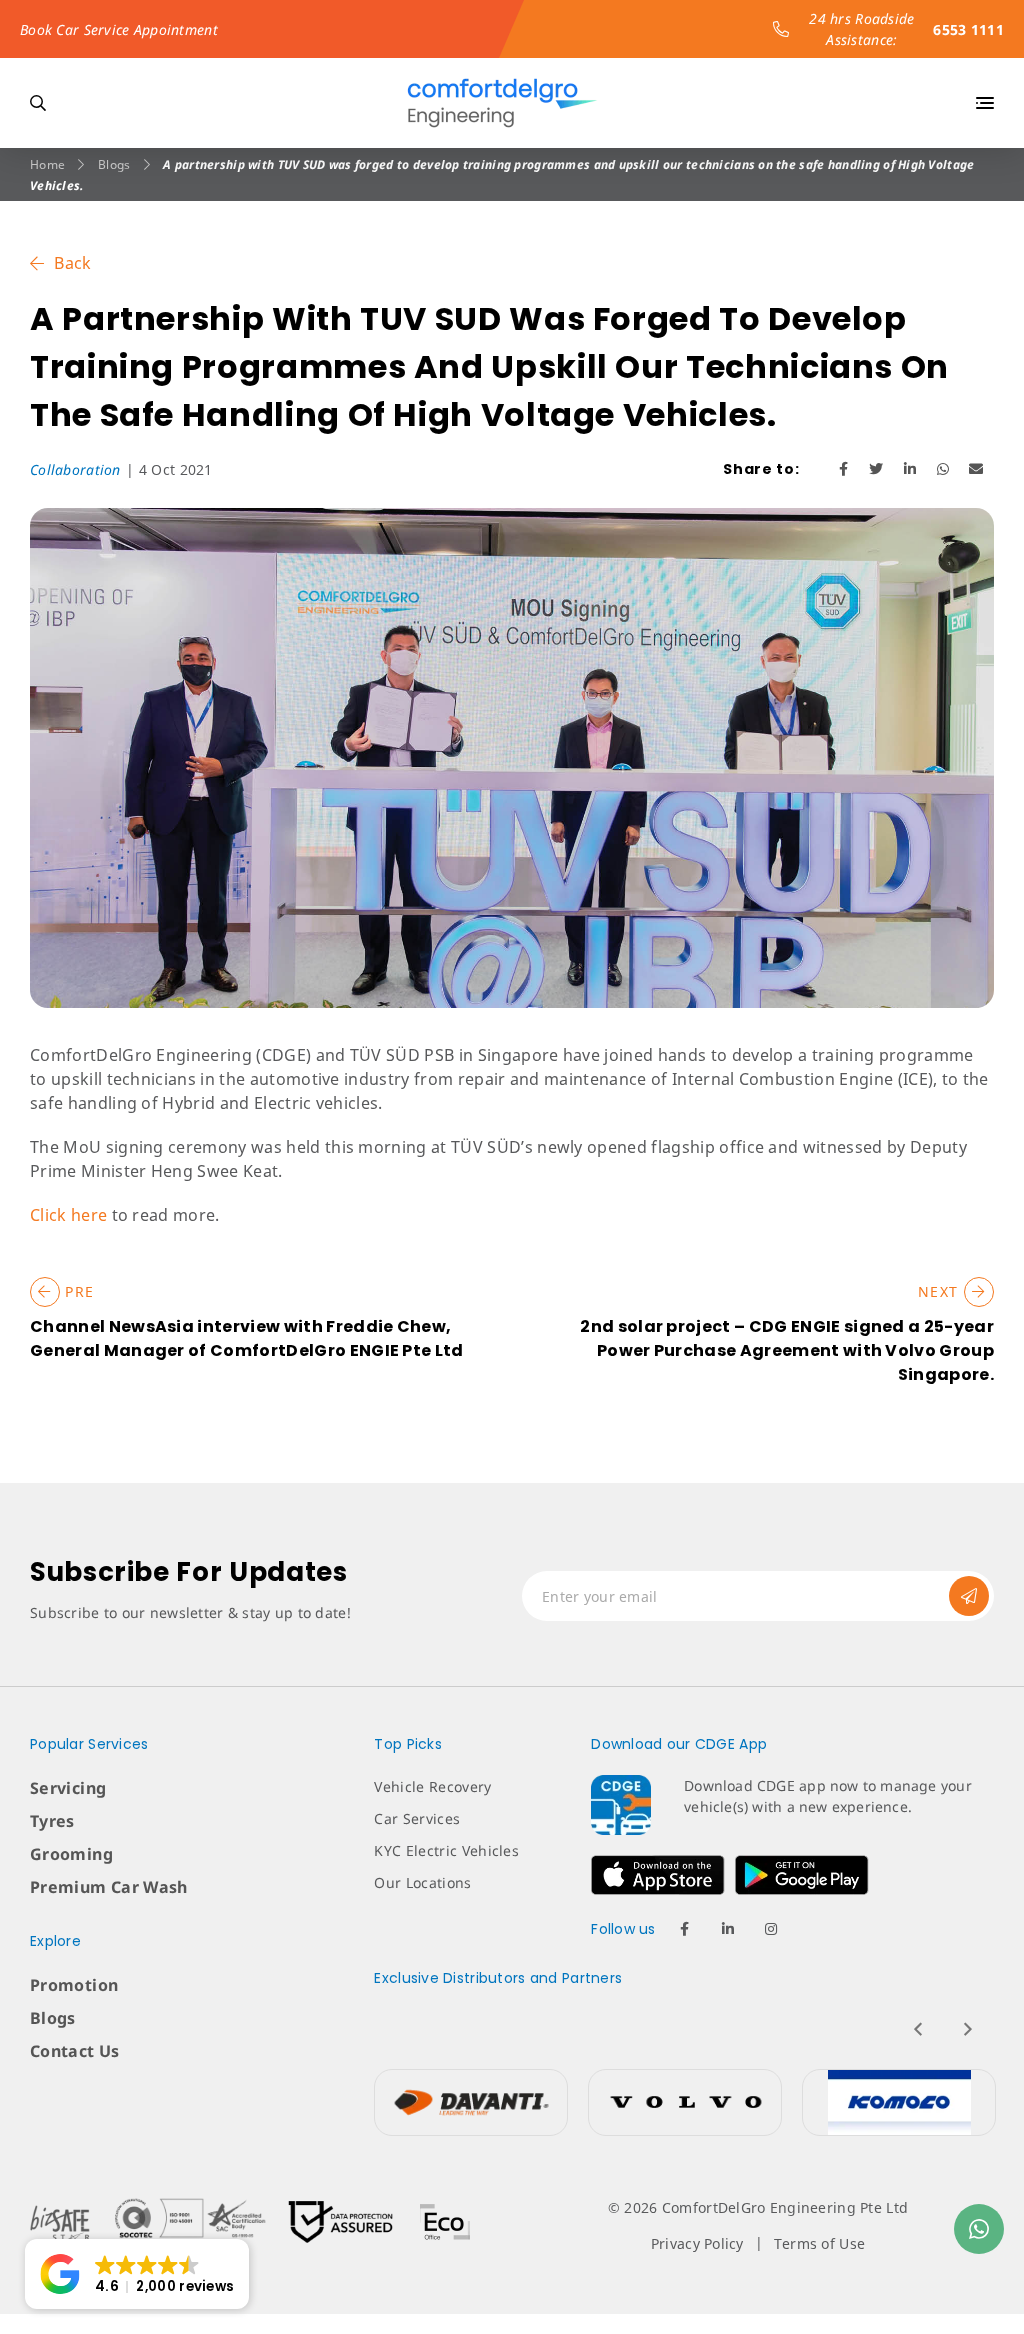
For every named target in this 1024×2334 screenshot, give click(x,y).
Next (941, 1291)
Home (47, 164)
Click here (71, 1215)
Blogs (114, 164)
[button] (137, 2274)
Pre (77, 1291)
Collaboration (75, 469)
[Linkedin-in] (728, 1929)
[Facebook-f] (685, 1929)
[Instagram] (771, 1929)
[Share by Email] (976, 468)
